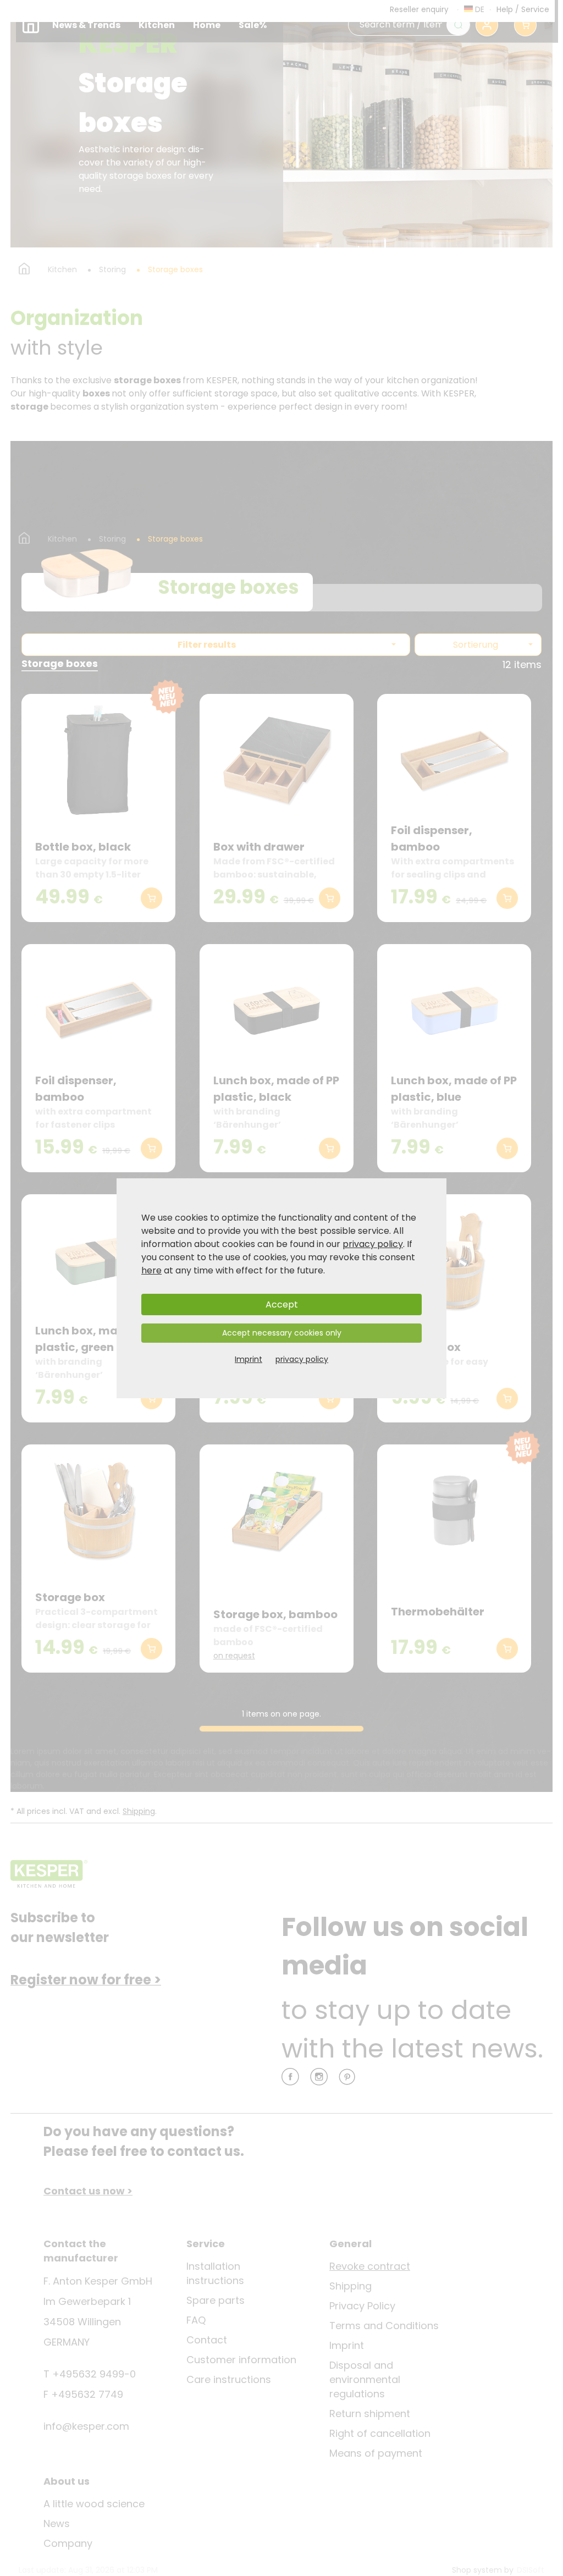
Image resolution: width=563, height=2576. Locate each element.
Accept (282, 1304)
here (151, 1270)
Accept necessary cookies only (282, 1333)
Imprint (249, 1359)
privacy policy (373, 1244)
